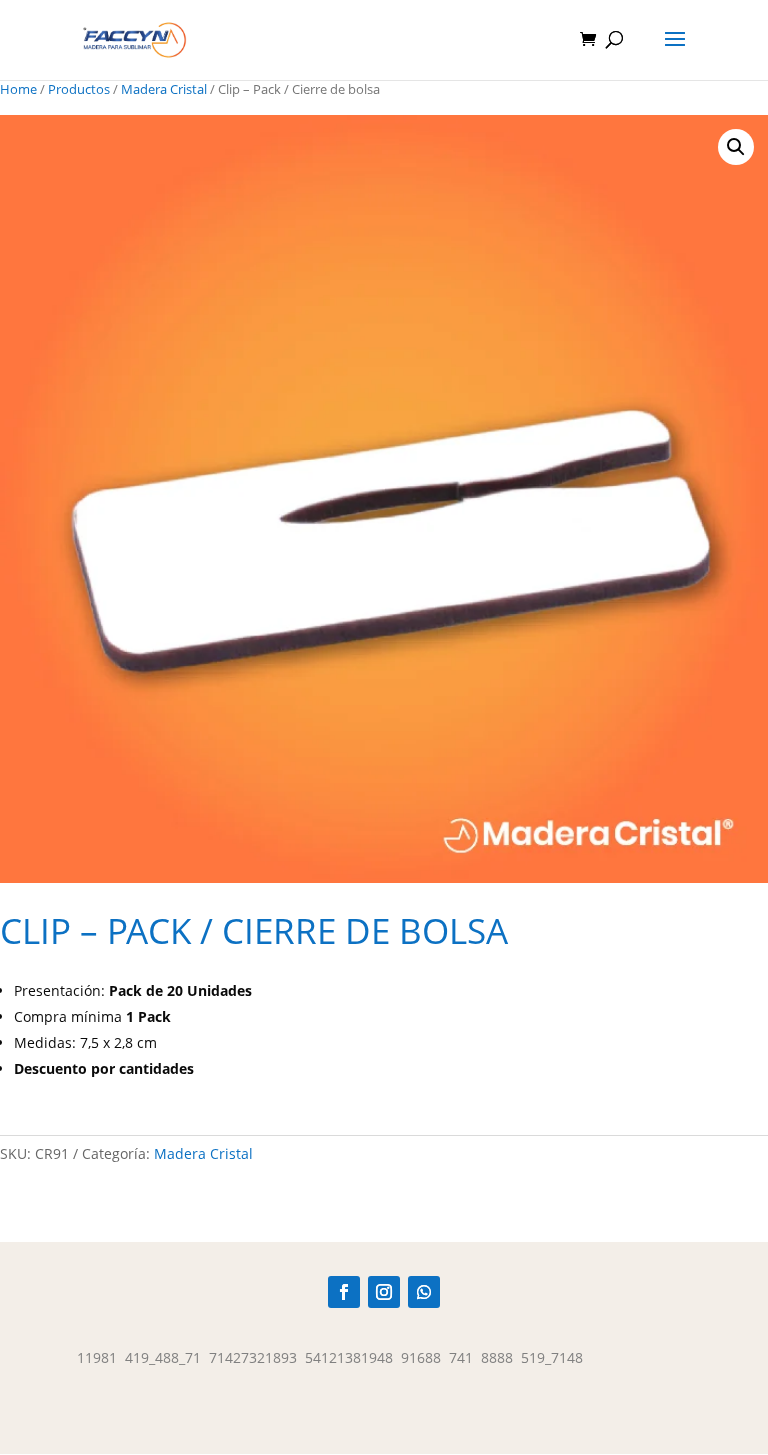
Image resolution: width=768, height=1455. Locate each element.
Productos (79, 89)
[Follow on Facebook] (344, 1292)
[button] (736, 147)
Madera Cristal (164, 89)
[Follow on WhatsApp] (424, 1292)
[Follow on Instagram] (384, 1292)
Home (18, 89)
